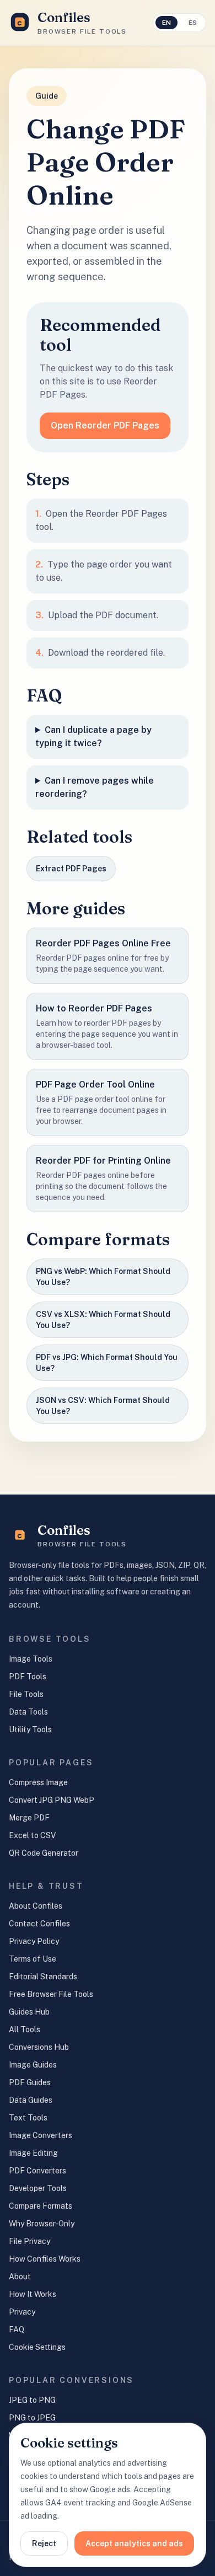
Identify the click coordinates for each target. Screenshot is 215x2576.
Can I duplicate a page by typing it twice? (93, 737)
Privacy (22, 2312)
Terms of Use (33, 1959)
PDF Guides (30, 2082)
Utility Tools (30, 1729)
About (20, 2277)
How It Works (33, 2294)
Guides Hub (29, 2012)
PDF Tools (28, 1677)
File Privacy (29, 2241)
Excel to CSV (32, 1835)
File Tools (26, 1694)
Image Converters (41, 2135)
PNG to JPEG (32, 2418)
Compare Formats (41, 2206)
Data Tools (28, 1712)
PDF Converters (37, 2171)
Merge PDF (29, 1818)
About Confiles (36, 1906)
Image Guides (33, 2065)
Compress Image (38, 1782)
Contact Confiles (39, 1924)
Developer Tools (38, 2188)
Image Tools (31, 1659)
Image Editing (33, 2153)
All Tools (25, 2029)
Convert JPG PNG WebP (52, 1800)
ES (193, 23)
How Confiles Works (45, 2259)
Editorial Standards (43, 1977)
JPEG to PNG (32, 2400)
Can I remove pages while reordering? (95, 787)
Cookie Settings (37, 2347)
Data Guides (31, 2100)
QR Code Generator (44, 1853)
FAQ (17, 2329)
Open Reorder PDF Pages (105, 425)
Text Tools (28, 2118)
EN (166, 23)
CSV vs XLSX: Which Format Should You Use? (103, 1320)
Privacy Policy (34, 1941)
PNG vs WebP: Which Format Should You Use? (103, 1277)
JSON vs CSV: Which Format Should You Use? (103, 1406)
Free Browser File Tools (51, 1994)
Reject (44, 2543)
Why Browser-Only (42, 2224)
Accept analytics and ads (134, 2543)
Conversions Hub (39, 2047)
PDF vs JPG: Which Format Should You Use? (107, 1363)
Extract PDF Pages (71, 869)
